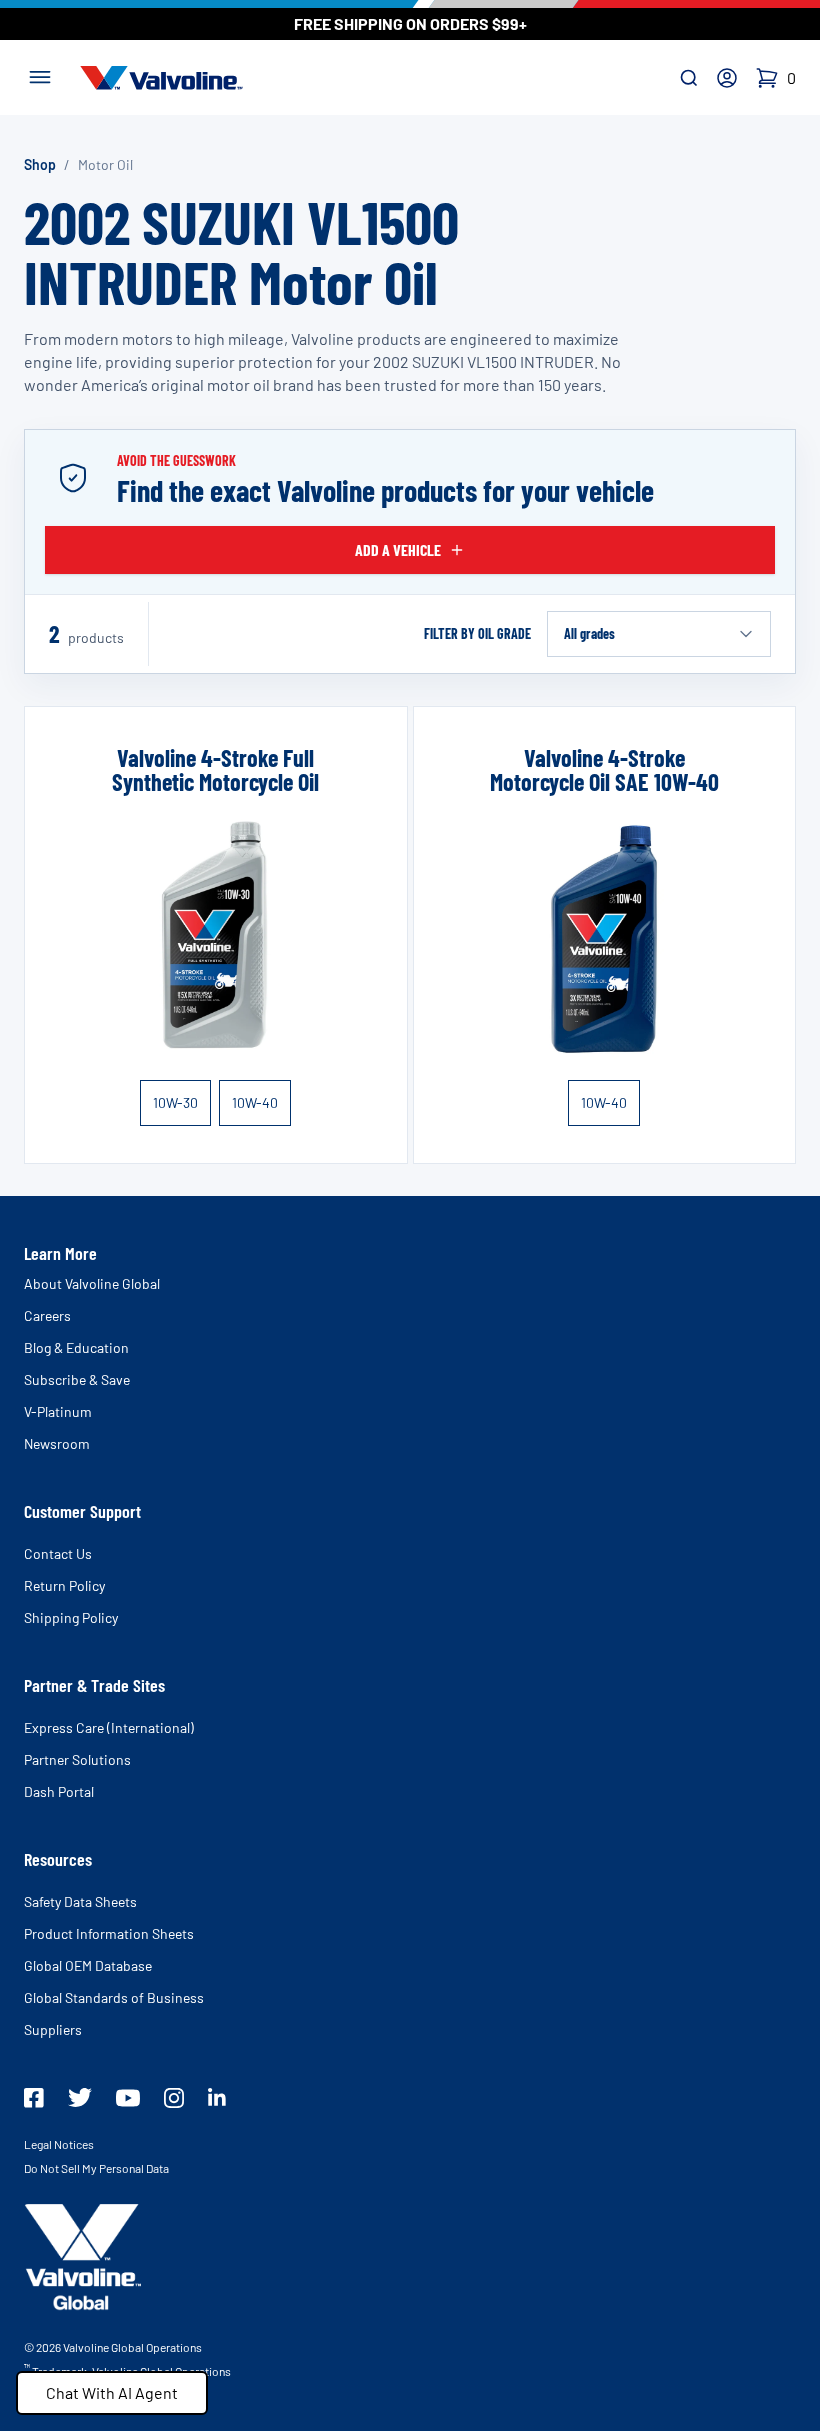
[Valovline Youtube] (128, 2098)
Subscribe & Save (77, 1379)
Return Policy (64, 1585)
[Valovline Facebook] (34, 2098)
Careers (47, 1315)
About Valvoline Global (92, 1283)
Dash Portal (59, 1791)
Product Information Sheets (109, 1933)
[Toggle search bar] (689, 78)
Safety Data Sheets (80, 1901)
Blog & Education (76, 1347)
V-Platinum (58, 1411)
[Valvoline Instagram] (174, 2098)
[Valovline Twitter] (80, 2097)
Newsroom (57, 1443)
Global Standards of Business (114, 1997)
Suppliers (53, 2029)
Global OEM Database (88, 1965)
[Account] (727, 78)
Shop (40, 164)
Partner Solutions (77, 1759)
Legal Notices (59, 2144)
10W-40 (255, 1102)
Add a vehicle (398, 549)
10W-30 (175, 1102)
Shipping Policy (71, 1617)
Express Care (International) (109, 1727)
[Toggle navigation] (40, 75)
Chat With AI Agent (112, 2392)
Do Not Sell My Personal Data (96, 2168)
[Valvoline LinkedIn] (217, 2097)
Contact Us (58, 1553)
